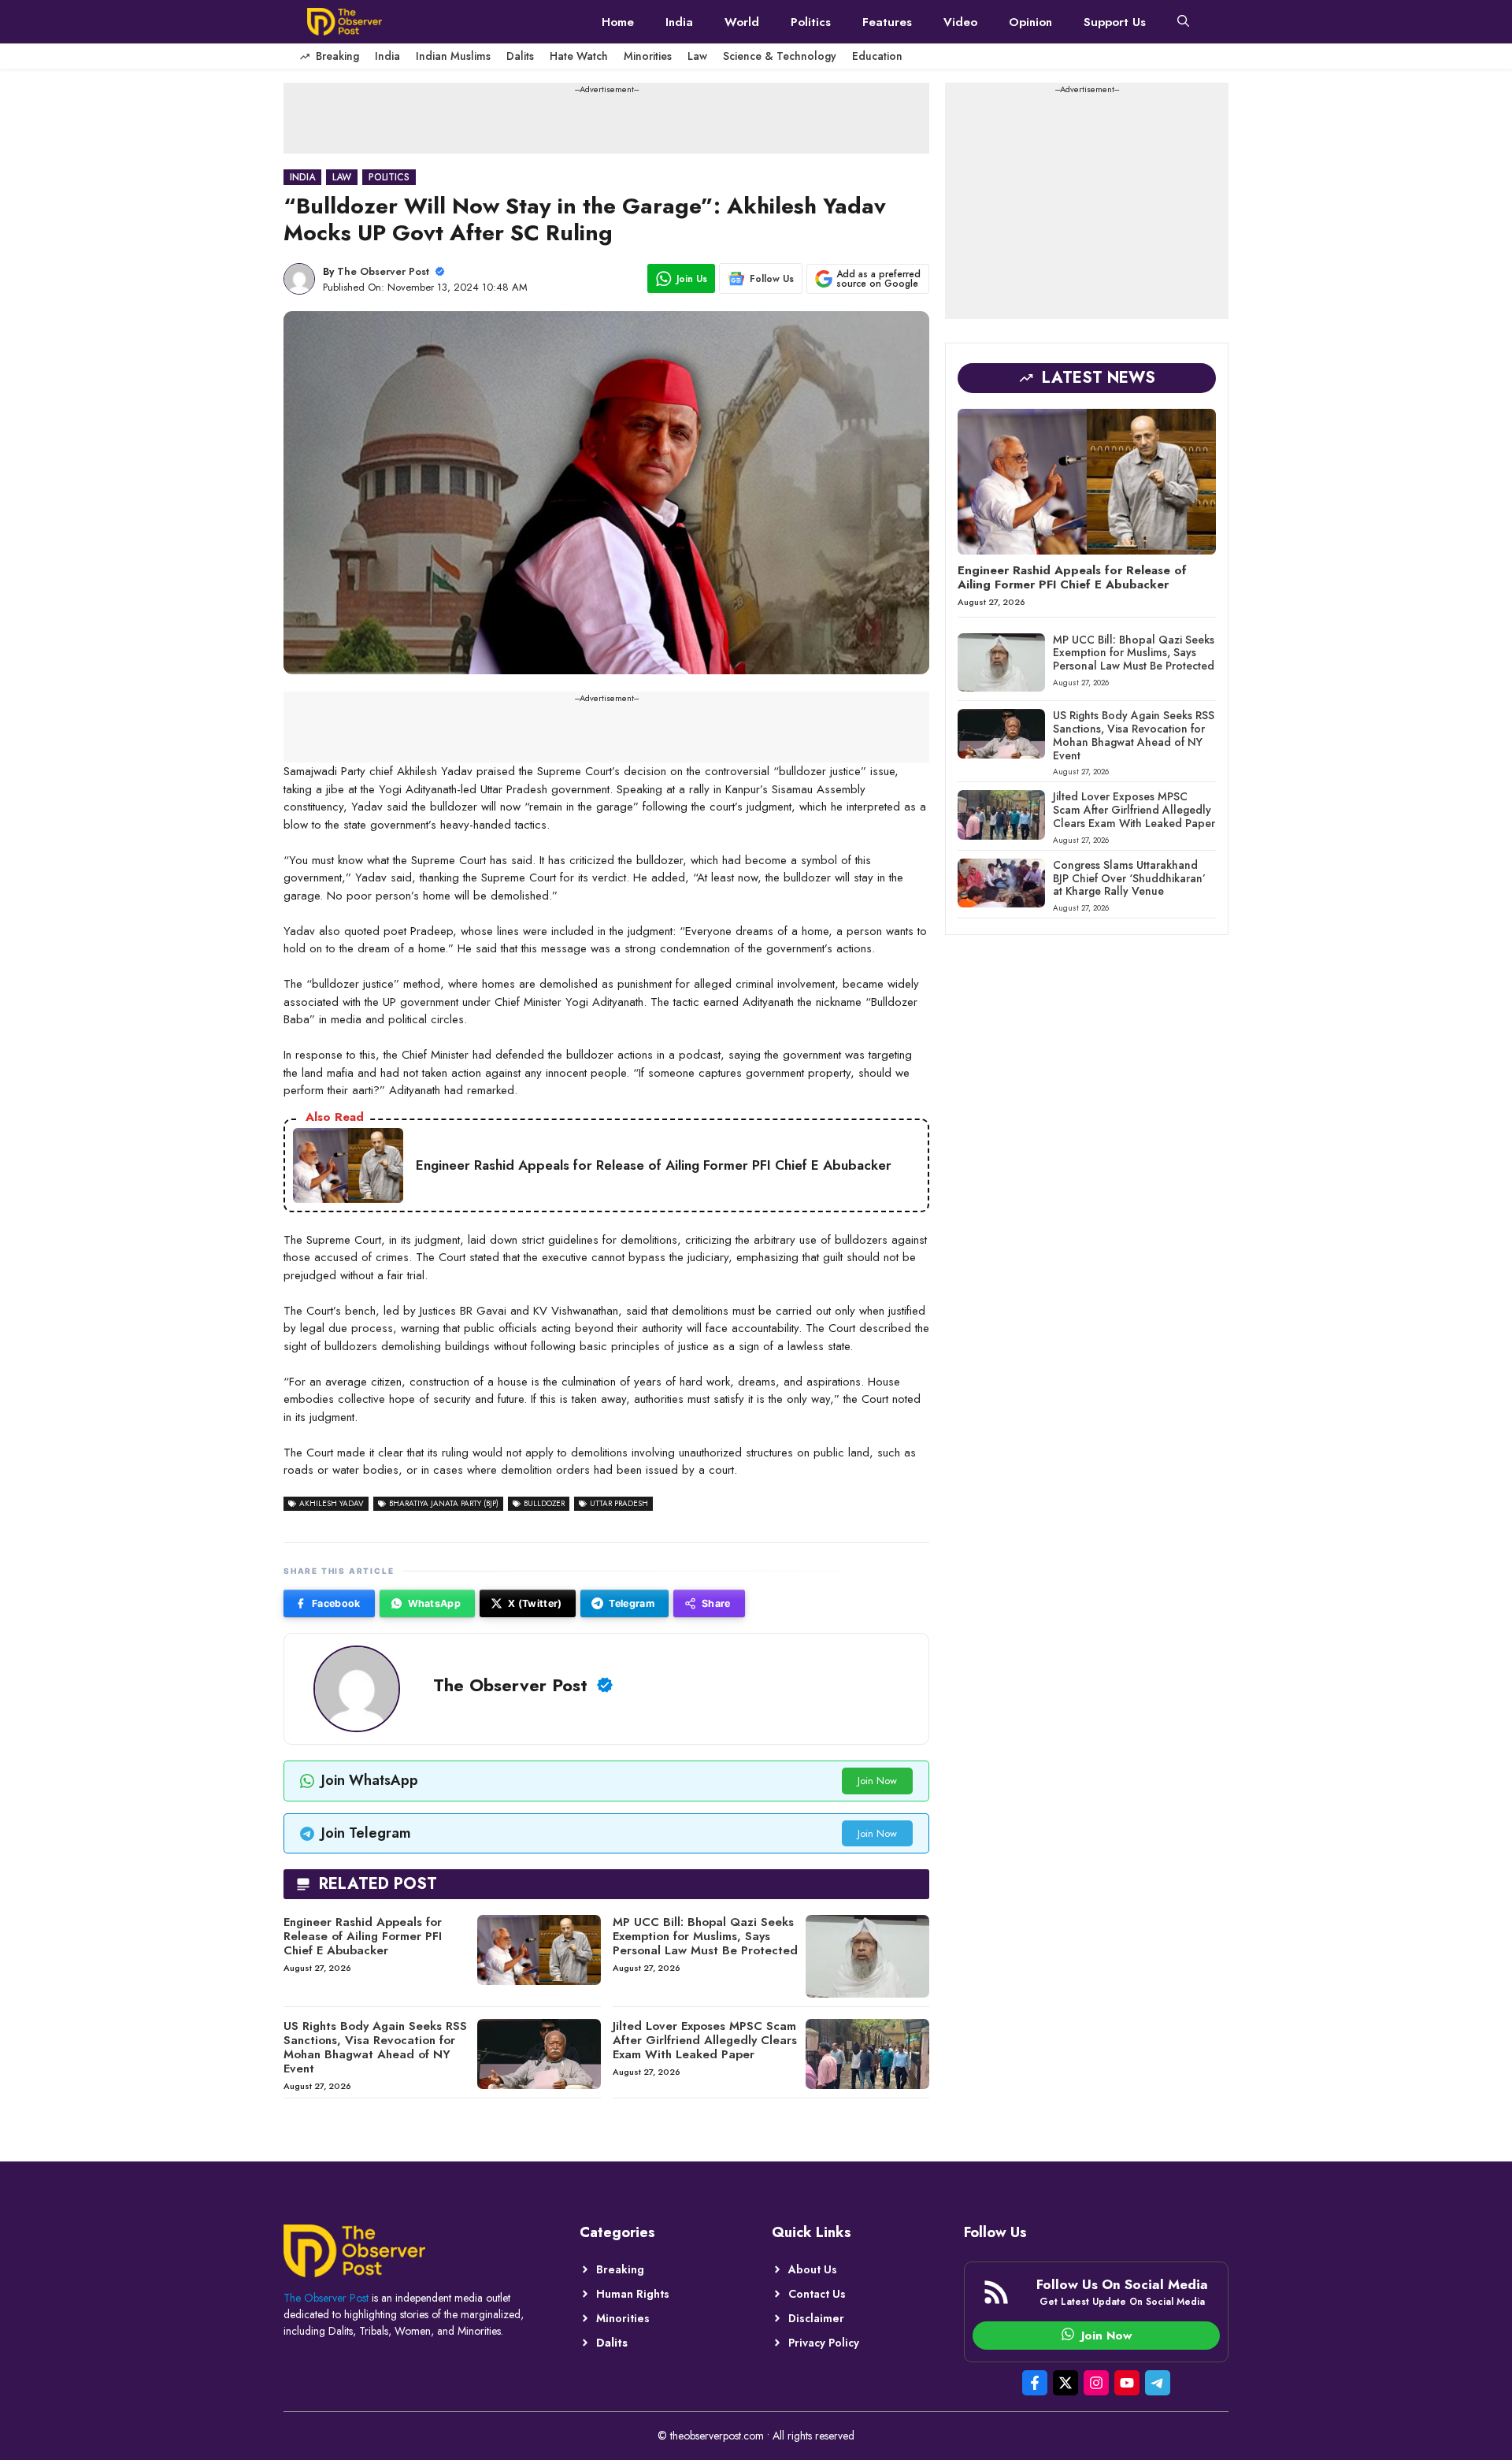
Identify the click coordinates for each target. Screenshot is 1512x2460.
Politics (811, 22)
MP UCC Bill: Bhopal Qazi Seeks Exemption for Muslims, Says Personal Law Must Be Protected (705, 1936)
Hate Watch (579, 56)
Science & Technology (780, 56)
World (742, 22)
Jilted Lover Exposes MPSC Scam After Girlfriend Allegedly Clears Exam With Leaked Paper (705, 2040)
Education (877, 56)
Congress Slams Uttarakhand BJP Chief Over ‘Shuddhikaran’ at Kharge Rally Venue (1129, 878)
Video (960, 22)
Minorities (648, 56)
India (679, 22)
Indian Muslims (453, 56)
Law (697, 56)
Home (618, 22)
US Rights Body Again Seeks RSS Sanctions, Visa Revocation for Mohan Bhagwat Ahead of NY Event (375, 2047)
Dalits (520, 56)
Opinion (1030, 22)
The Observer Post (383, 271)
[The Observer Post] (345, 22)
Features (887, 22)
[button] (1183, 22)
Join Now (877, 1781)
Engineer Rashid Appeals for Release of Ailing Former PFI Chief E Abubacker (363, 1936)
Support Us (1115, 22)
